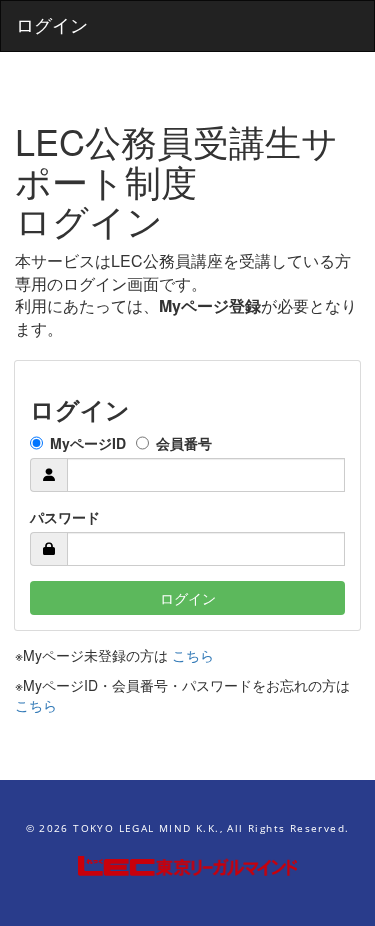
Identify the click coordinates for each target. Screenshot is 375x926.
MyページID (88, 443)
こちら (193, 655)
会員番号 (184, 443)
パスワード (65, 517)
